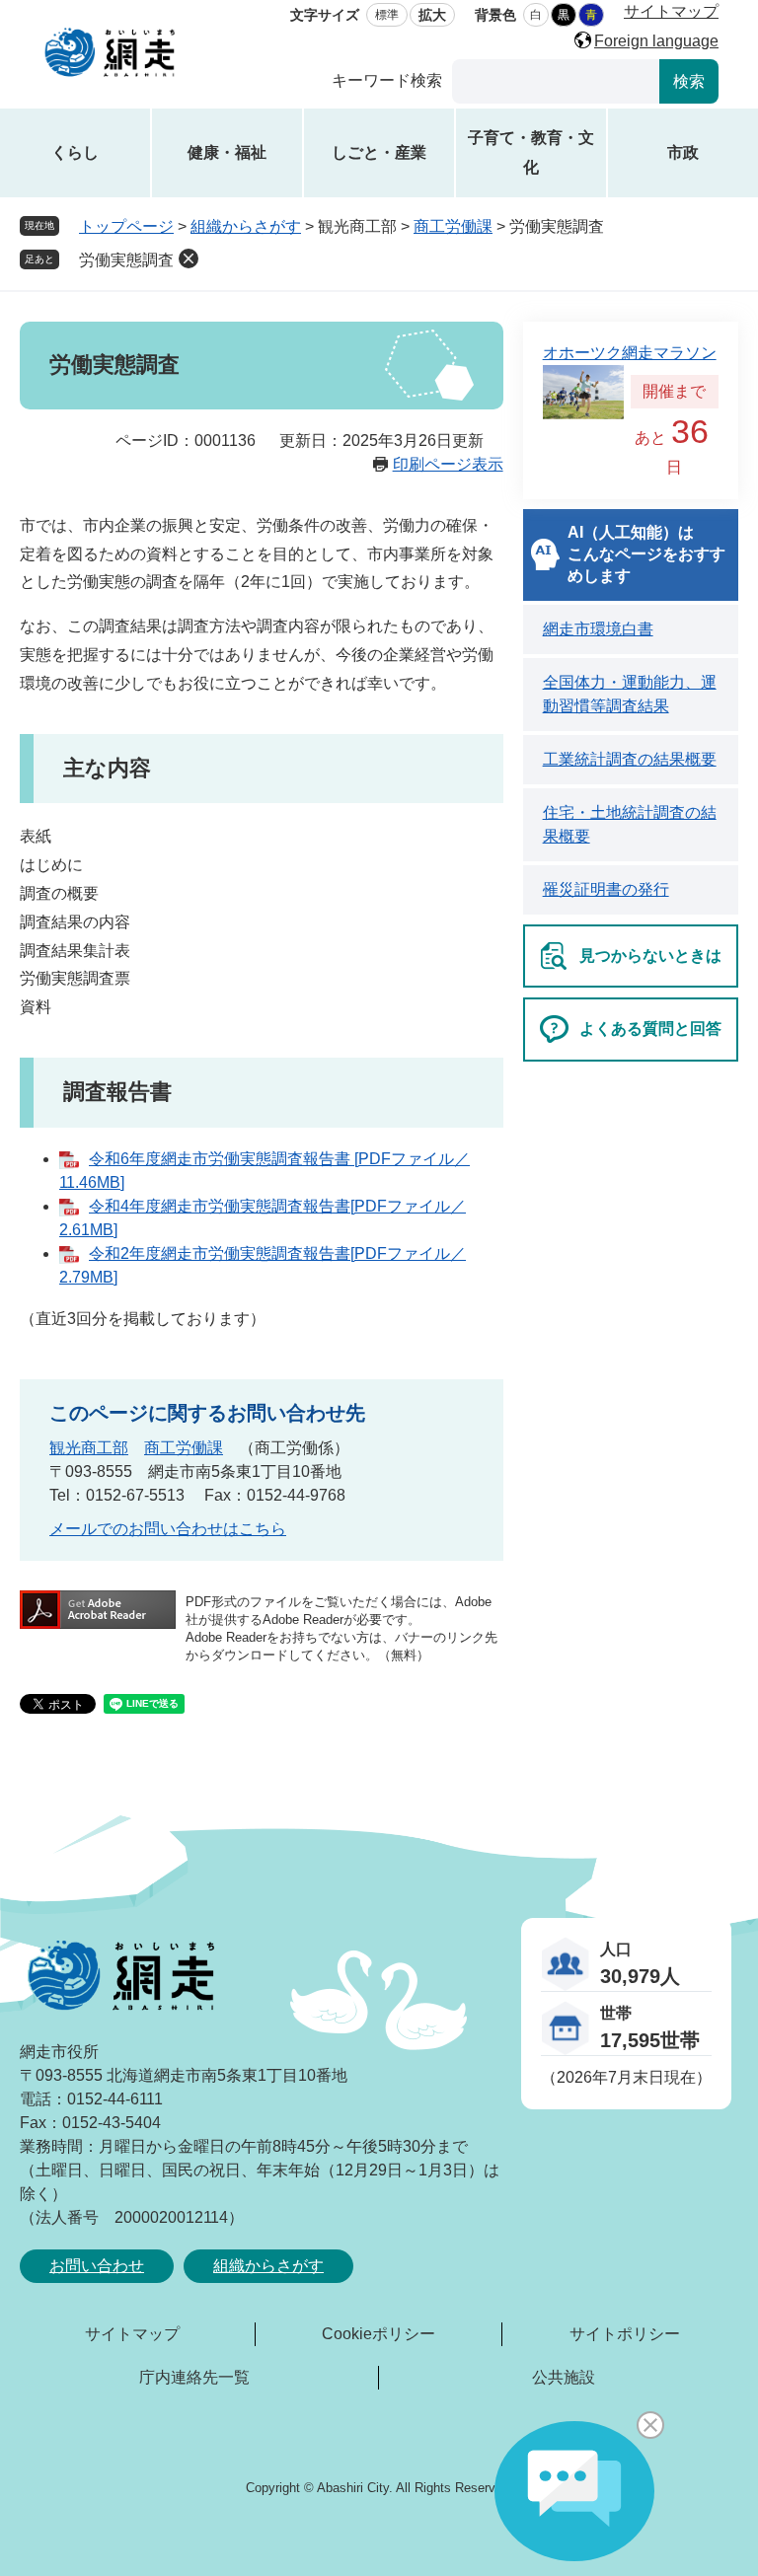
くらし (75, 152)
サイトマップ (671, 11)
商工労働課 (453, 226)
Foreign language (656, 41)
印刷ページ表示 (448, 464)
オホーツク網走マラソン (630, 353)
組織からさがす (246, 226)
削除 (189, 258)
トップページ (126, 226)
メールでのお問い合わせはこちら (168, 1529)
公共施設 (564, 2377)
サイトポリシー (625, 2334)
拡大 (432, 15)
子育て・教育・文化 (531, 152)
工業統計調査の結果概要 (630, 759)
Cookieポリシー (379, 2334)
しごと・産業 (379, 152)
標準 (387, 15)
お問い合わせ (97, 2266)
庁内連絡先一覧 (194, 2377)
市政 (683, 152)
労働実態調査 (126, 260)
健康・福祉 (227, 152)
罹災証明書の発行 (606, 889)
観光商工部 (89, 1448)
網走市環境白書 (598, 629)
